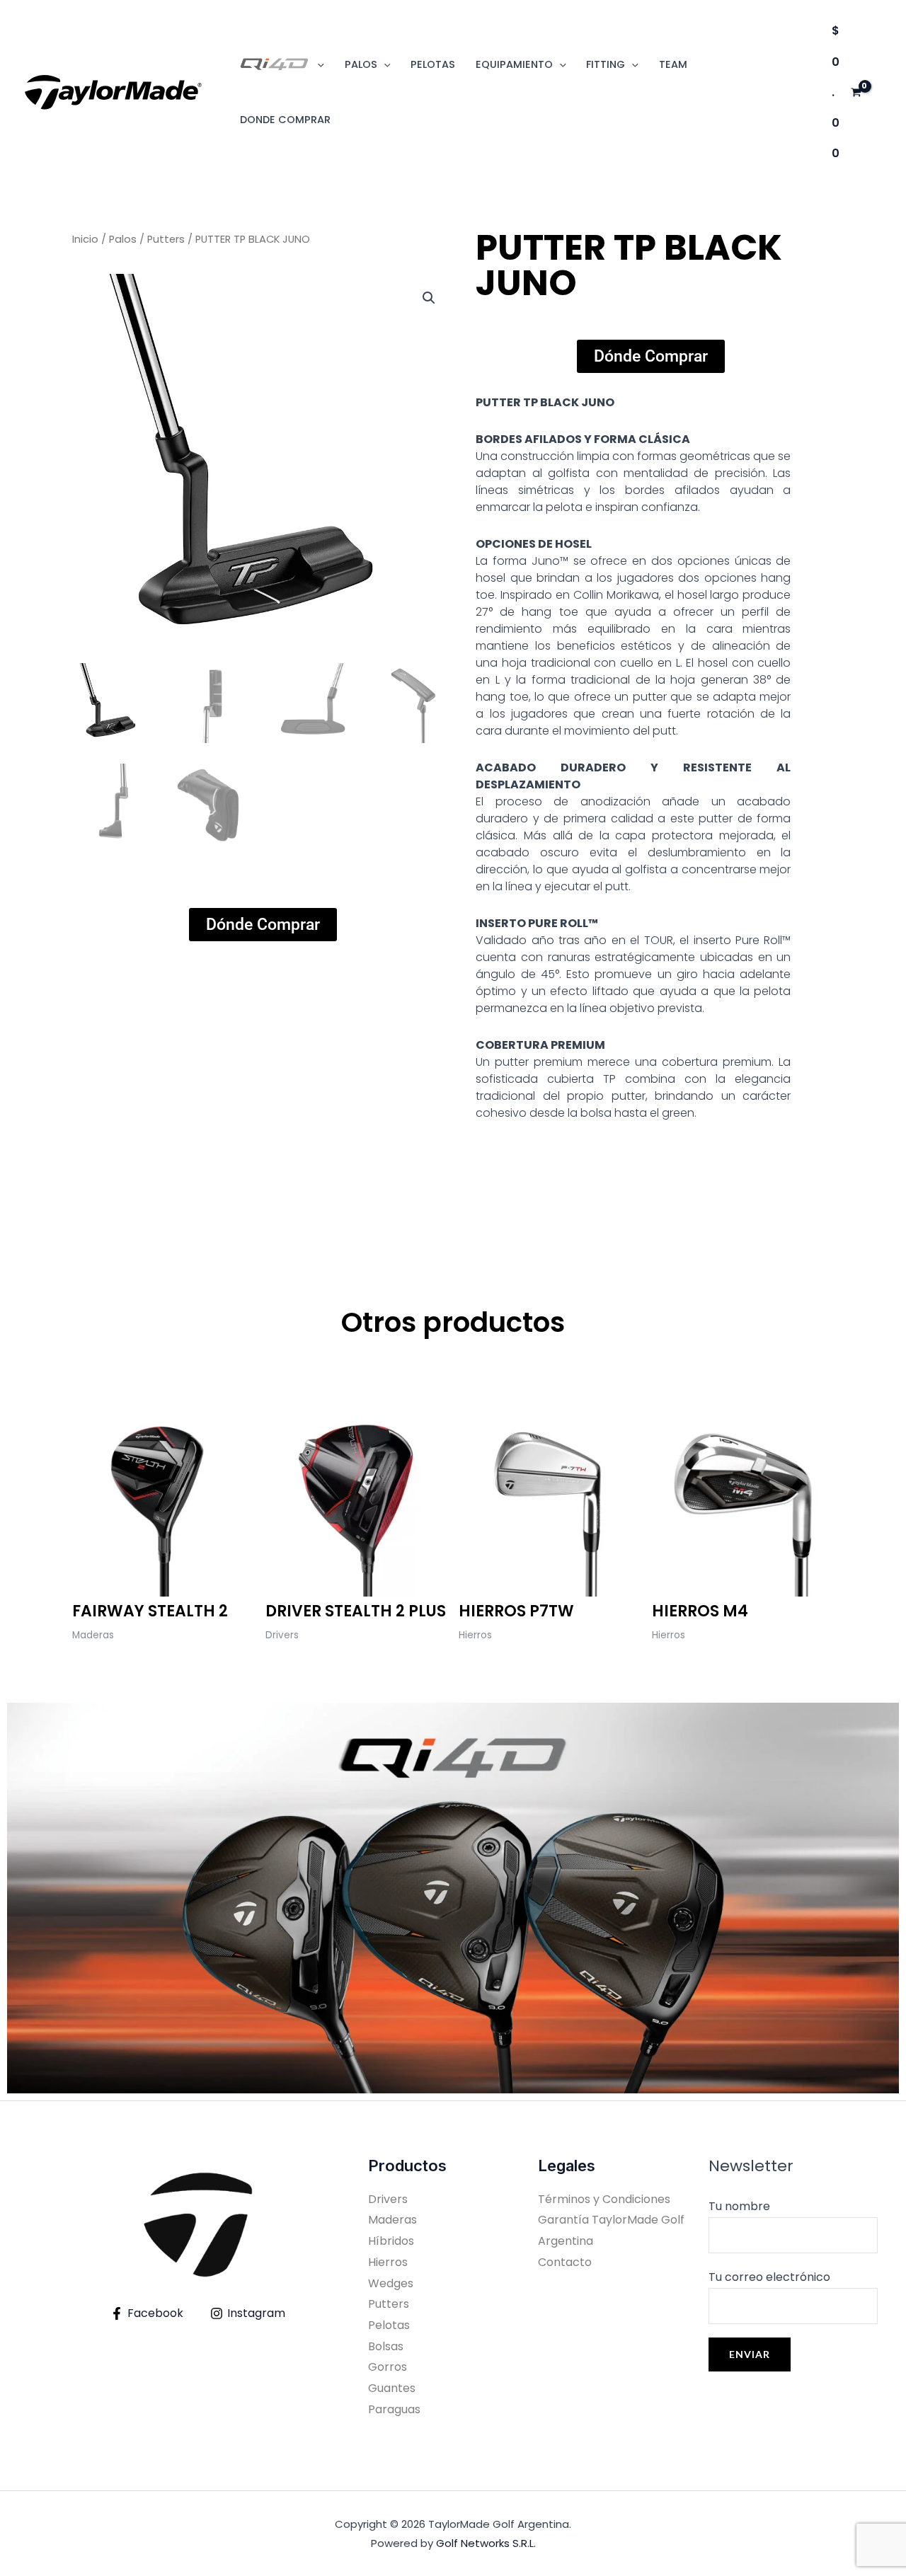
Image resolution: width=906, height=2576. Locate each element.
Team (673, 64)
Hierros (388, 2262)
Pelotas (433, 64)
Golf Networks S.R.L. (486, 2543)
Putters (166, 239)
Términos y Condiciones (604, 2199)
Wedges (391, 2283)
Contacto (565, 2262)
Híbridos (391, 2241)
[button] (317, 64)
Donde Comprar (285, 120)
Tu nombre (739, 2206)
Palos (123, 239)
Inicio (85, 239)
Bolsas (386, 2346)
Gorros (388, 2367)
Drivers (388, 2199)
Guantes (392, 2388)
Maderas (392, 2220)
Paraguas (394, 2409)
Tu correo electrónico (769, 2277)
